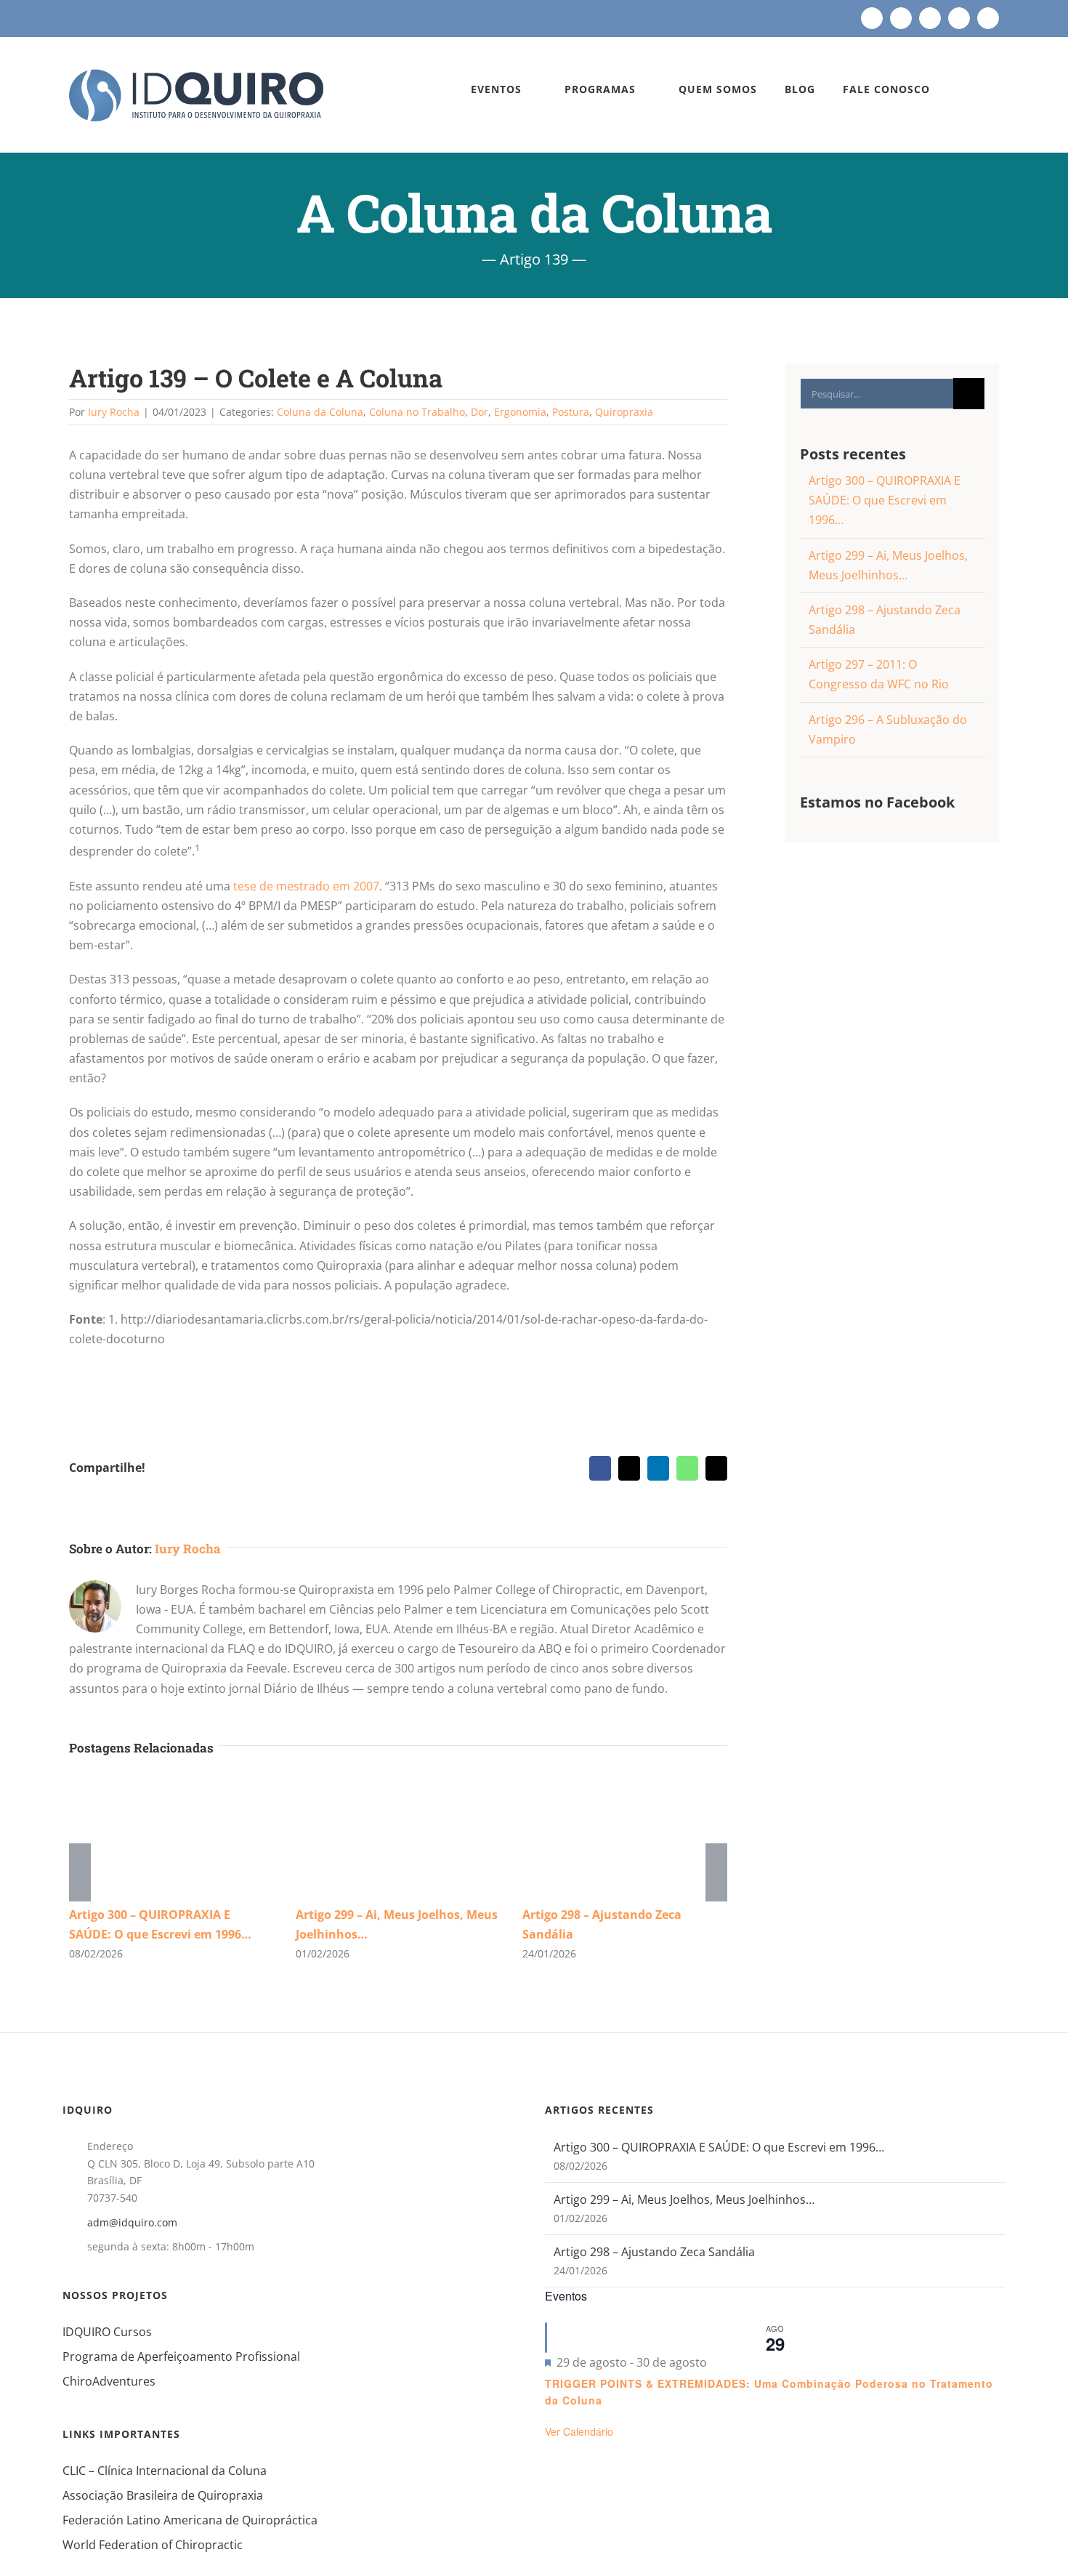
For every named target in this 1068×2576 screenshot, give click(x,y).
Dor (480, 412)
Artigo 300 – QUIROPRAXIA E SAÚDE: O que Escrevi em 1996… (885, 500)
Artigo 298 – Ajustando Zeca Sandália (654, 2252)
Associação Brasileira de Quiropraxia (163, 2495)
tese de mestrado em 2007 (306, 886)
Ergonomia (520, 412)
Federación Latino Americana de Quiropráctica (190, 2520)
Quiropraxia (624, 412)
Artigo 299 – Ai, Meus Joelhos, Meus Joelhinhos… (684, 2199)
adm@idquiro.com (132, 2222)
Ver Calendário (579, 2431)
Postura (571, 412)
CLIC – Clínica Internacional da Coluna (165, 2471)
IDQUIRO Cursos (107, 2332)
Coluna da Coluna (320, 412)
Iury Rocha (114, 412)
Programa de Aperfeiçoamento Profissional (181, 2356)
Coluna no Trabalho (417, 412)
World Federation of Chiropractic (153, 2545)
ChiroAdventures (109, 2381)
